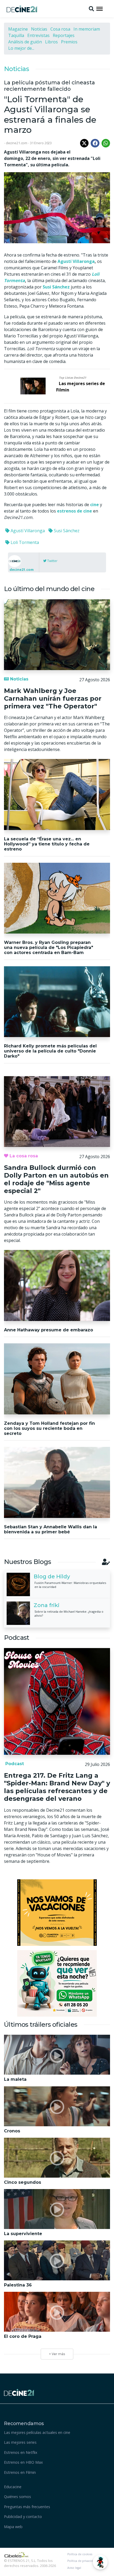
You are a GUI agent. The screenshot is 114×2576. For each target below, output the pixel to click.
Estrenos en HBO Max (23, 2462)
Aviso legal (74, 2568)
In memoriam (87, 29)
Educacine (13, 2487)
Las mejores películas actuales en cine (37, 2432)
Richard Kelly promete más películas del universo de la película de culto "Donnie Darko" (50, 1051)
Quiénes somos (17, 2497)
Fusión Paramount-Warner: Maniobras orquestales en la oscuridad (70, 1585)
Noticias (39, 29)
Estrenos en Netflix (21, 2452)
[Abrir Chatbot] (100, 2562)
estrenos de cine (74, 511)
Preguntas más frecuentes (27, 2507)
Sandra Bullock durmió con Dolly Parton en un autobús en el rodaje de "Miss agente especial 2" (56, 1179)
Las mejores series (20, 2442)
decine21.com (22, 569)
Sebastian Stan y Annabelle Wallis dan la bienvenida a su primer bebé (51, 1529)
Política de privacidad (82, 2561)
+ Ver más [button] (57, 2354)
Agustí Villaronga (76, 261)
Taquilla (16, 35)
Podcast (14, 1764)
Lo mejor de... (21, 48)
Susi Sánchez (66, 531)
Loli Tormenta (24, 542)
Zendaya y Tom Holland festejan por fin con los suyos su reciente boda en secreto (49, 1428)
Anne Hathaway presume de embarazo (49, 1330)
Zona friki (47, 1605)
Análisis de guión (25, 42)
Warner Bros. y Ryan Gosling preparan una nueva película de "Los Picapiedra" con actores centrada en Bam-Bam (49, 948)
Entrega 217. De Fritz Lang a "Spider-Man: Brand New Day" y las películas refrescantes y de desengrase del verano (57, 1787)
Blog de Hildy (52, 1576)
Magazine (18, 29)
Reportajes (64, 35)
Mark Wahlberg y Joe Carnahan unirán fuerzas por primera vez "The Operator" (53, 698)
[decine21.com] (19, 2392)
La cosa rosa (23, 1156)
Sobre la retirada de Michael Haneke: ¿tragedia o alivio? (69, 1613)
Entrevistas (38, 35)
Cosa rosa (60, 29)
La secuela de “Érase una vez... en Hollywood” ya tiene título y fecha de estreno (47, 844)
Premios (69, 42)
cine (95, 505)
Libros (51, 42)
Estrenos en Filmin (20, 2472)
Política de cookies (80, 2554)
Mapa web (13, 2527)
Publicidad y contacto (23, 2517)
